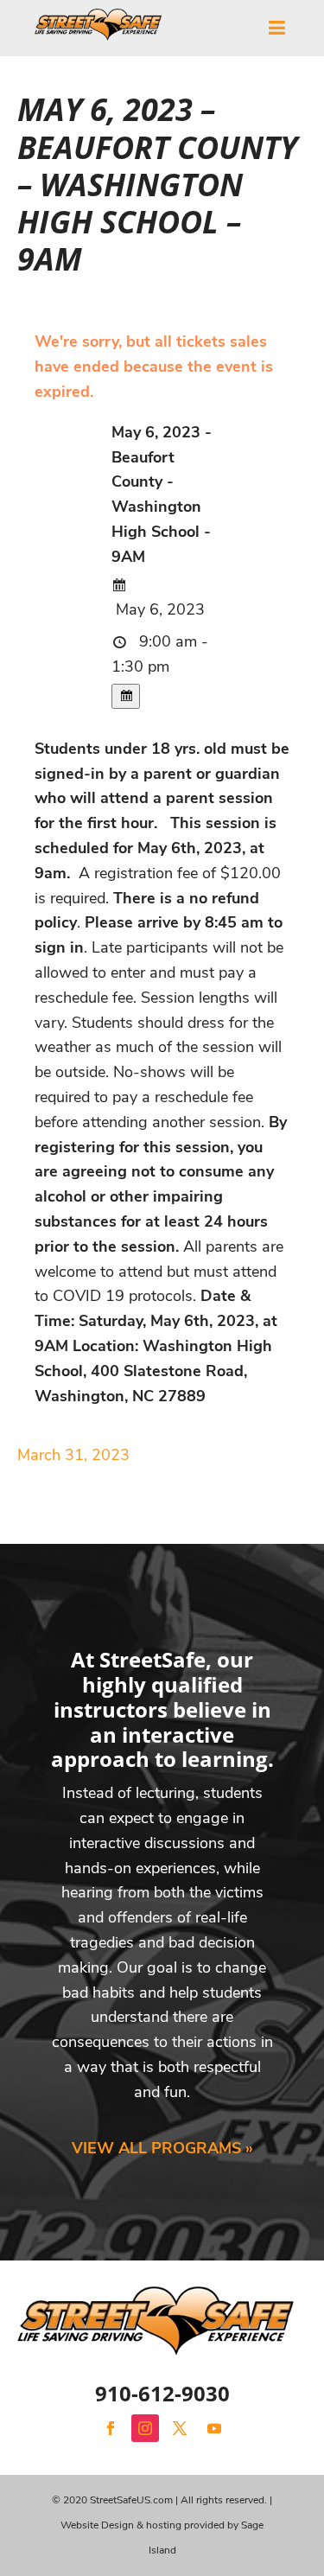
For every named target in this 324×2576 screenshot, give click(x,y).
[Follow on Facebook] (111, 2428)
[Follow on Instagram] (145, 2428)
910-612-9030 (162, 2393)
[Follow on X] (180, 2428)
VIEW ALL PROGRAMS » (162, 2148)
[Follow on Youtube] (214, 2428)
